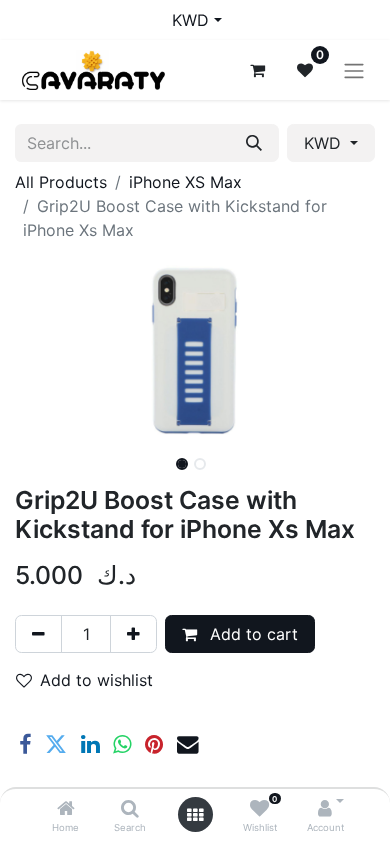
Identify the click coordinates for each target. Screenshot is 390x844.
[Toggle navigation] (354, 70)
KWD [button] (325, 143)
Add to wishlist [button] (96, 680)
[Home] (66, 809)
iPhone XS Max (185, 182)
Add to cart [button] (251, 634)
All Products (61, 182)
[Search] (130, 809)
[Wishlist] (259, 809)
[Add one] (133, 634)
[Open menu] (195, 815)
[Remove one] (38, 634)
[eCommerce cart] (257, 70)
